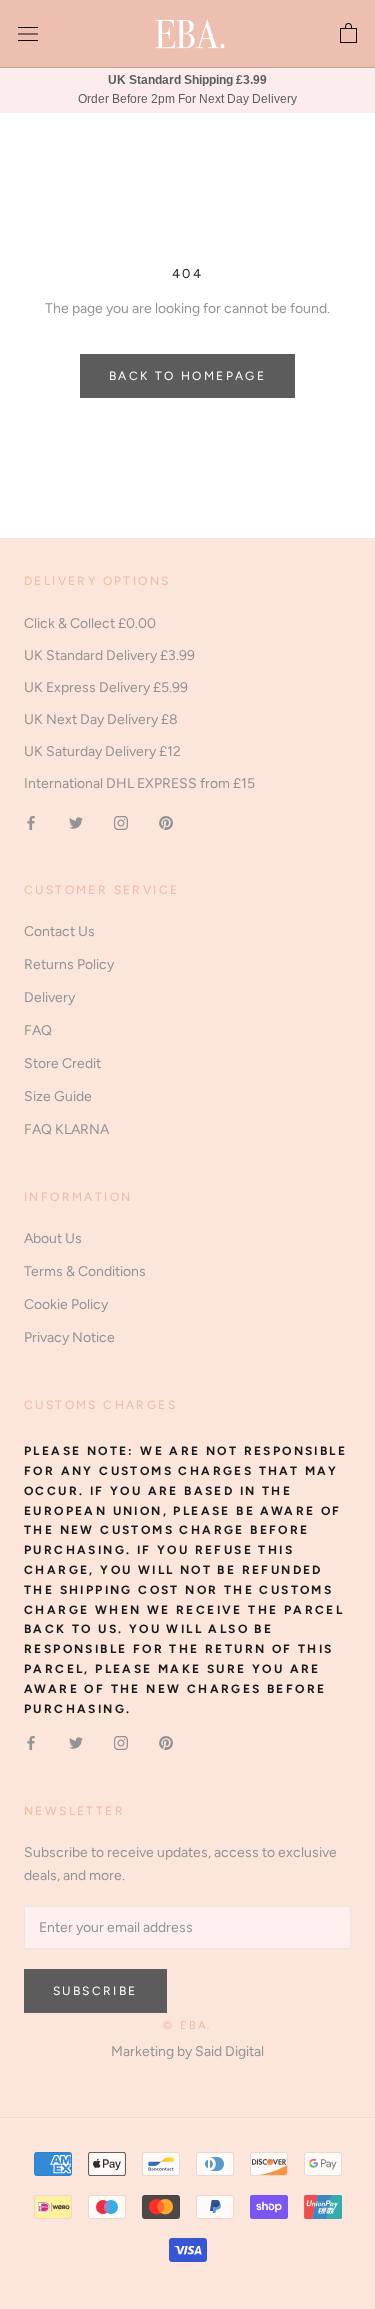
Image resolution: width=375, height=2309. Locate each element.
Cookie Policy (66, 1304)
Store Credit (62, 1063)
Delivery (49, 997)
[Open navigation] (28, 34)
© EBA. (187, 2025)
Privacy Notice (69, 1337)
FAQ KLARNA (66, 1129)
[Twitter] (76, 821)
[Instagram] (121, 821)
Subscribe (95, 1991)
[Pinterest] (166, 821)
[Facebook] (31, 821)
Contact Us (59, 931)
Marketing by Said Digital (187, 2051)
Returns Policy (69, 964)
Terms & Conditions (85, 1271)
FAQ (38, 1030)
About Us (53, 1238)
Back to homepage (187, 376)
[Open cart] (348, 34)
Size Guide (58, 1096)
